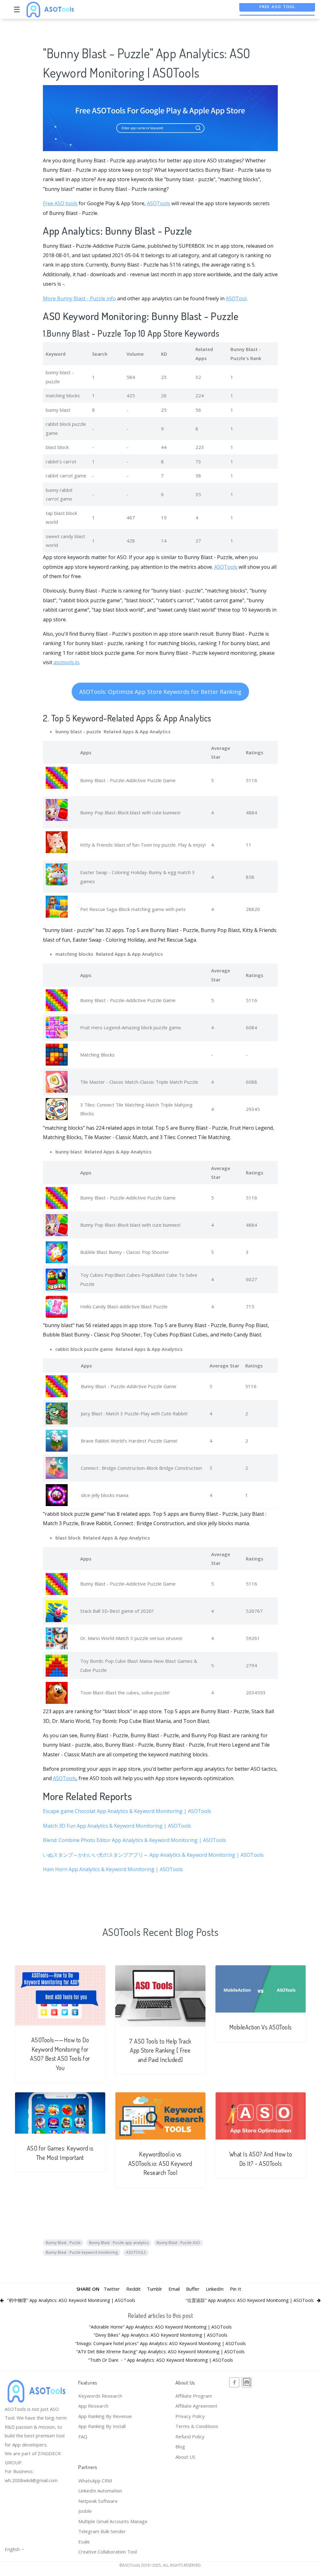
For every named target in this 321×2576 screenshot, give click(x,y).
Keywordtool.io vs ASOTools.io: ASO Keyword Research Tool (160, 2163)
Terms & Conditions (197, 2426)
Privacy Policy (190, 2416)
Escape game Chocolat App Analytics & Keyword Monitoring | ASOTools (127, 1811)
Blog (180, 2446)
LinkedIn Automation (100, 2491)
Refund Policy (190, 2436)
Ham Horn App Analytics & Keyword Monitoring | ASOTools (113, 1869)
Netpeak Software (98, 2501)
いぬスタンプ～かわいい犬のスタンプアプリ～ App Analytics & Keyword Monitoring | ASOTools (153, 1855)
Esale (84, 2542)
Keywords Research (100, 2396)
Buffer (193, 2289)
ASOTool (236, 298)
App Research (93, 2406)
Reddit (133, 2289)
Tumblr (155, 2289)
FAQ (83, 2436)
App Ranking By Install (102, 2426)
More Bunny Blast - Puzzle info (79, 298)
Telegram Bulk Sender (102, 2531)
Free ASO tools (60, 203)
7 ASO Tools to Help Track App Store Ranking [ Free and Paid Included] (160, 2050)
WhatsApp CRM (95, 2481)
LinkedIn (215, 2289)
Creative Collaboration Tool (108, 2552)
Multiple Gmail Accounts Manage (113, 2521)
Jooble (85, 2511)
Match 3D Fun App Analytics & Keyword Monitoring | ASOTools (117, 1826)
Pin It (236, 2289)
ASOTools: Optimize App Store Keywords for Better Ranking (160, 692)
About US (185, 2457)
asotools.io (66, 662)
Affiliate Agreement (196, 2406)
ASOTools (158, 203)
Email (174, 2289)
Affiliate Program (194, 2396)
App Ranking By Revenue (105, 2416)
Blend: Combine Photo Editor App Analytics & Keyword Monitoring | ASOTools (135, 1840)
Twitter (112, 2289)
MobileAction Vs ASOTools (261, 2027)
